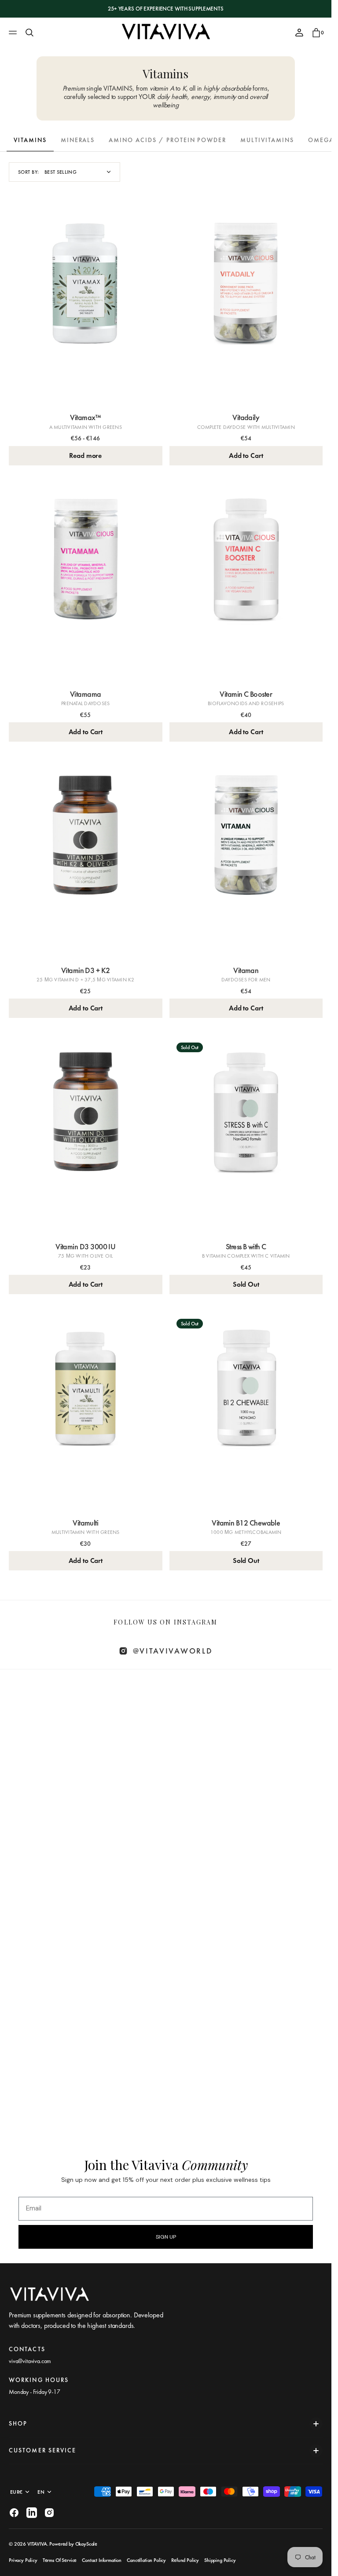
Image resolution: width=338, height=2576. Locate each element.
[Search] (29, 33)
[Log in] (299, 33)
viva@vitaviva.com (30, 2361)
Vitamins (30, 140)
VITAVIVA (37, 2544)
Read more (85, 456)
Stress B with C (246, 1246)
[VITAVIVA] (166, 33)
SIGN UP (166, 2237)
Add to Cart (246, 456)
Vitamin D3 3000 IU (85, 1246)
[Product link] (86, 306)
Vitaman (246, 970)
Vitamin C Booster (246, 694)
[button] (14, 33)
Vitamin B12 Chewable (246, 1523)
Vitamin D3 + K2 (86, 970)
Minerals (78, 140)
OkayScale (86, 2544)
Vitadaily (246, 417)
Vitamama (86, 694)
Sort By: (29, 172)
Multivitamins (267, 140)
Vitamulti (85, 1523)
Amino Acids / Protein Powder (167, 140)
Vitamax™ (85, 417)
